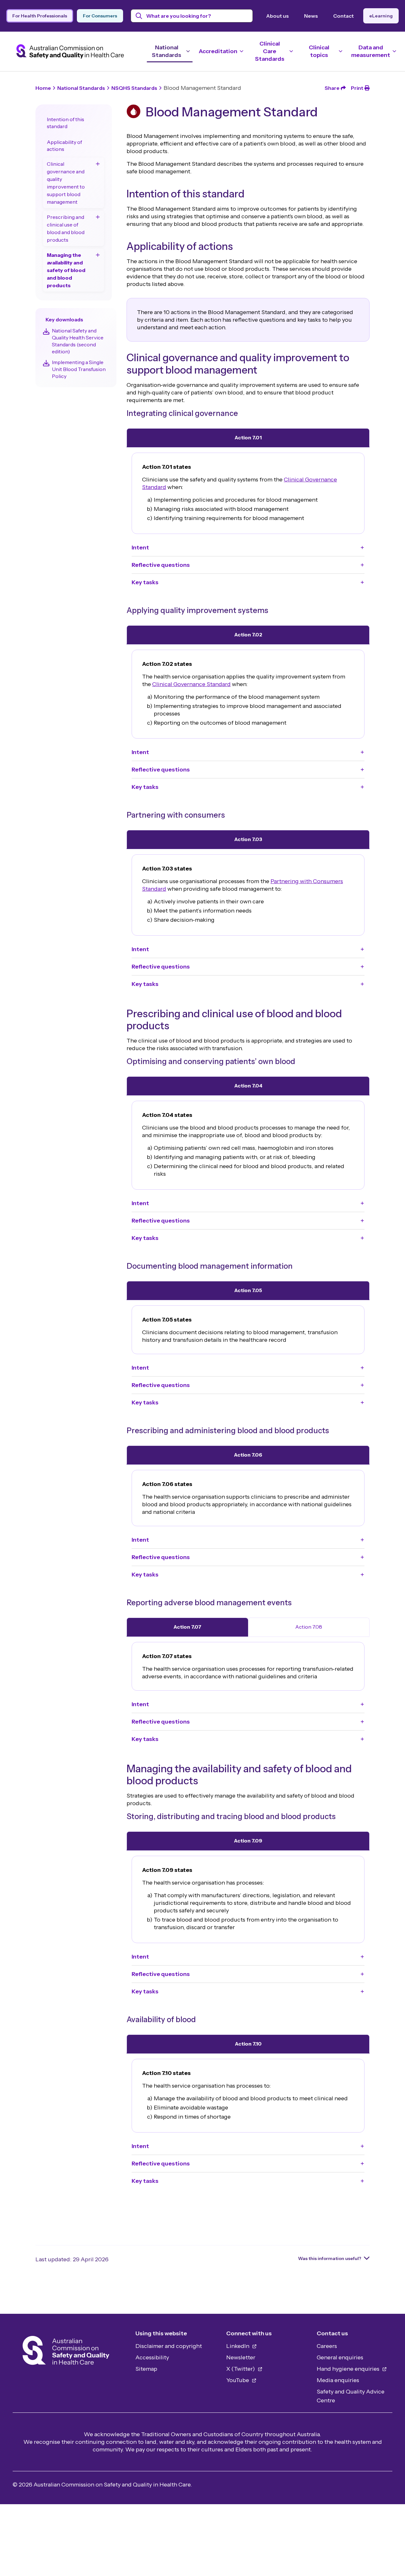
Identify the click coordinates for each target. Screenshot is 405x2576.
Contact (343, 16)
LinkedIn (238, 2346)
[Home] (66, 2352)
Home (43, 88)
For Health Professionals (40, 16)
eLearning (381, 16)
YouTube (238, 2380)
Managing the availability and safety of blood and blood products (66, 270)
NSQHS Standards (134, 88)
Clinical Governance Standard (191, 684)
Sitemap (146, 2369)
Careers (327, 2346)
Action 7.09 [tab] (248, 1841)
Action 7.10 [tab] (248, 2044)
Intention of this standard (65, 123)
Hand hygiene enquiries (349, 2369)
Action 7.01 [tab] (248, 437)
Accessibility (152, 2357)
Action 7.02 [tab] (248, 635)
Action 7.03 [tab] (248, 839)
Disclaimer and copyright (169, 2346)
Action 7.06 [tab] (248, 1455)
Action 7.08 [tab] (309, 1627)
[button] (248, 548)
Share (332, 88)
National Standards (81, 88)
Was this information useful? (330, 2258)
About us (277, 16)
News (311, 16)
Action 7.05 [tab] (248, 1290)
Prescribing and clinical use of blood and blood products (66, 228)
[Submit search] (139, 16)
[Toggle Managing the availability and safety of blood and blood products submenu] (98, 255)
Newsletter (241, 2357)
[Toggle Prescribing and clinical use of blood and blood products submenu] (98, 217)
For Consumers (100, 16)
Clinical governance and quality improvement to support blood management (66, 183)
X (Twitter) (241, 2369)
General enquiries (340, 2357)
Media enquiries (338, 2380)
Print (357, 88)
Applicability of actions (64, 146)
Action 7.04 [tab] (248, 1086)
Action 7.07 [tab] (187, 1627)
